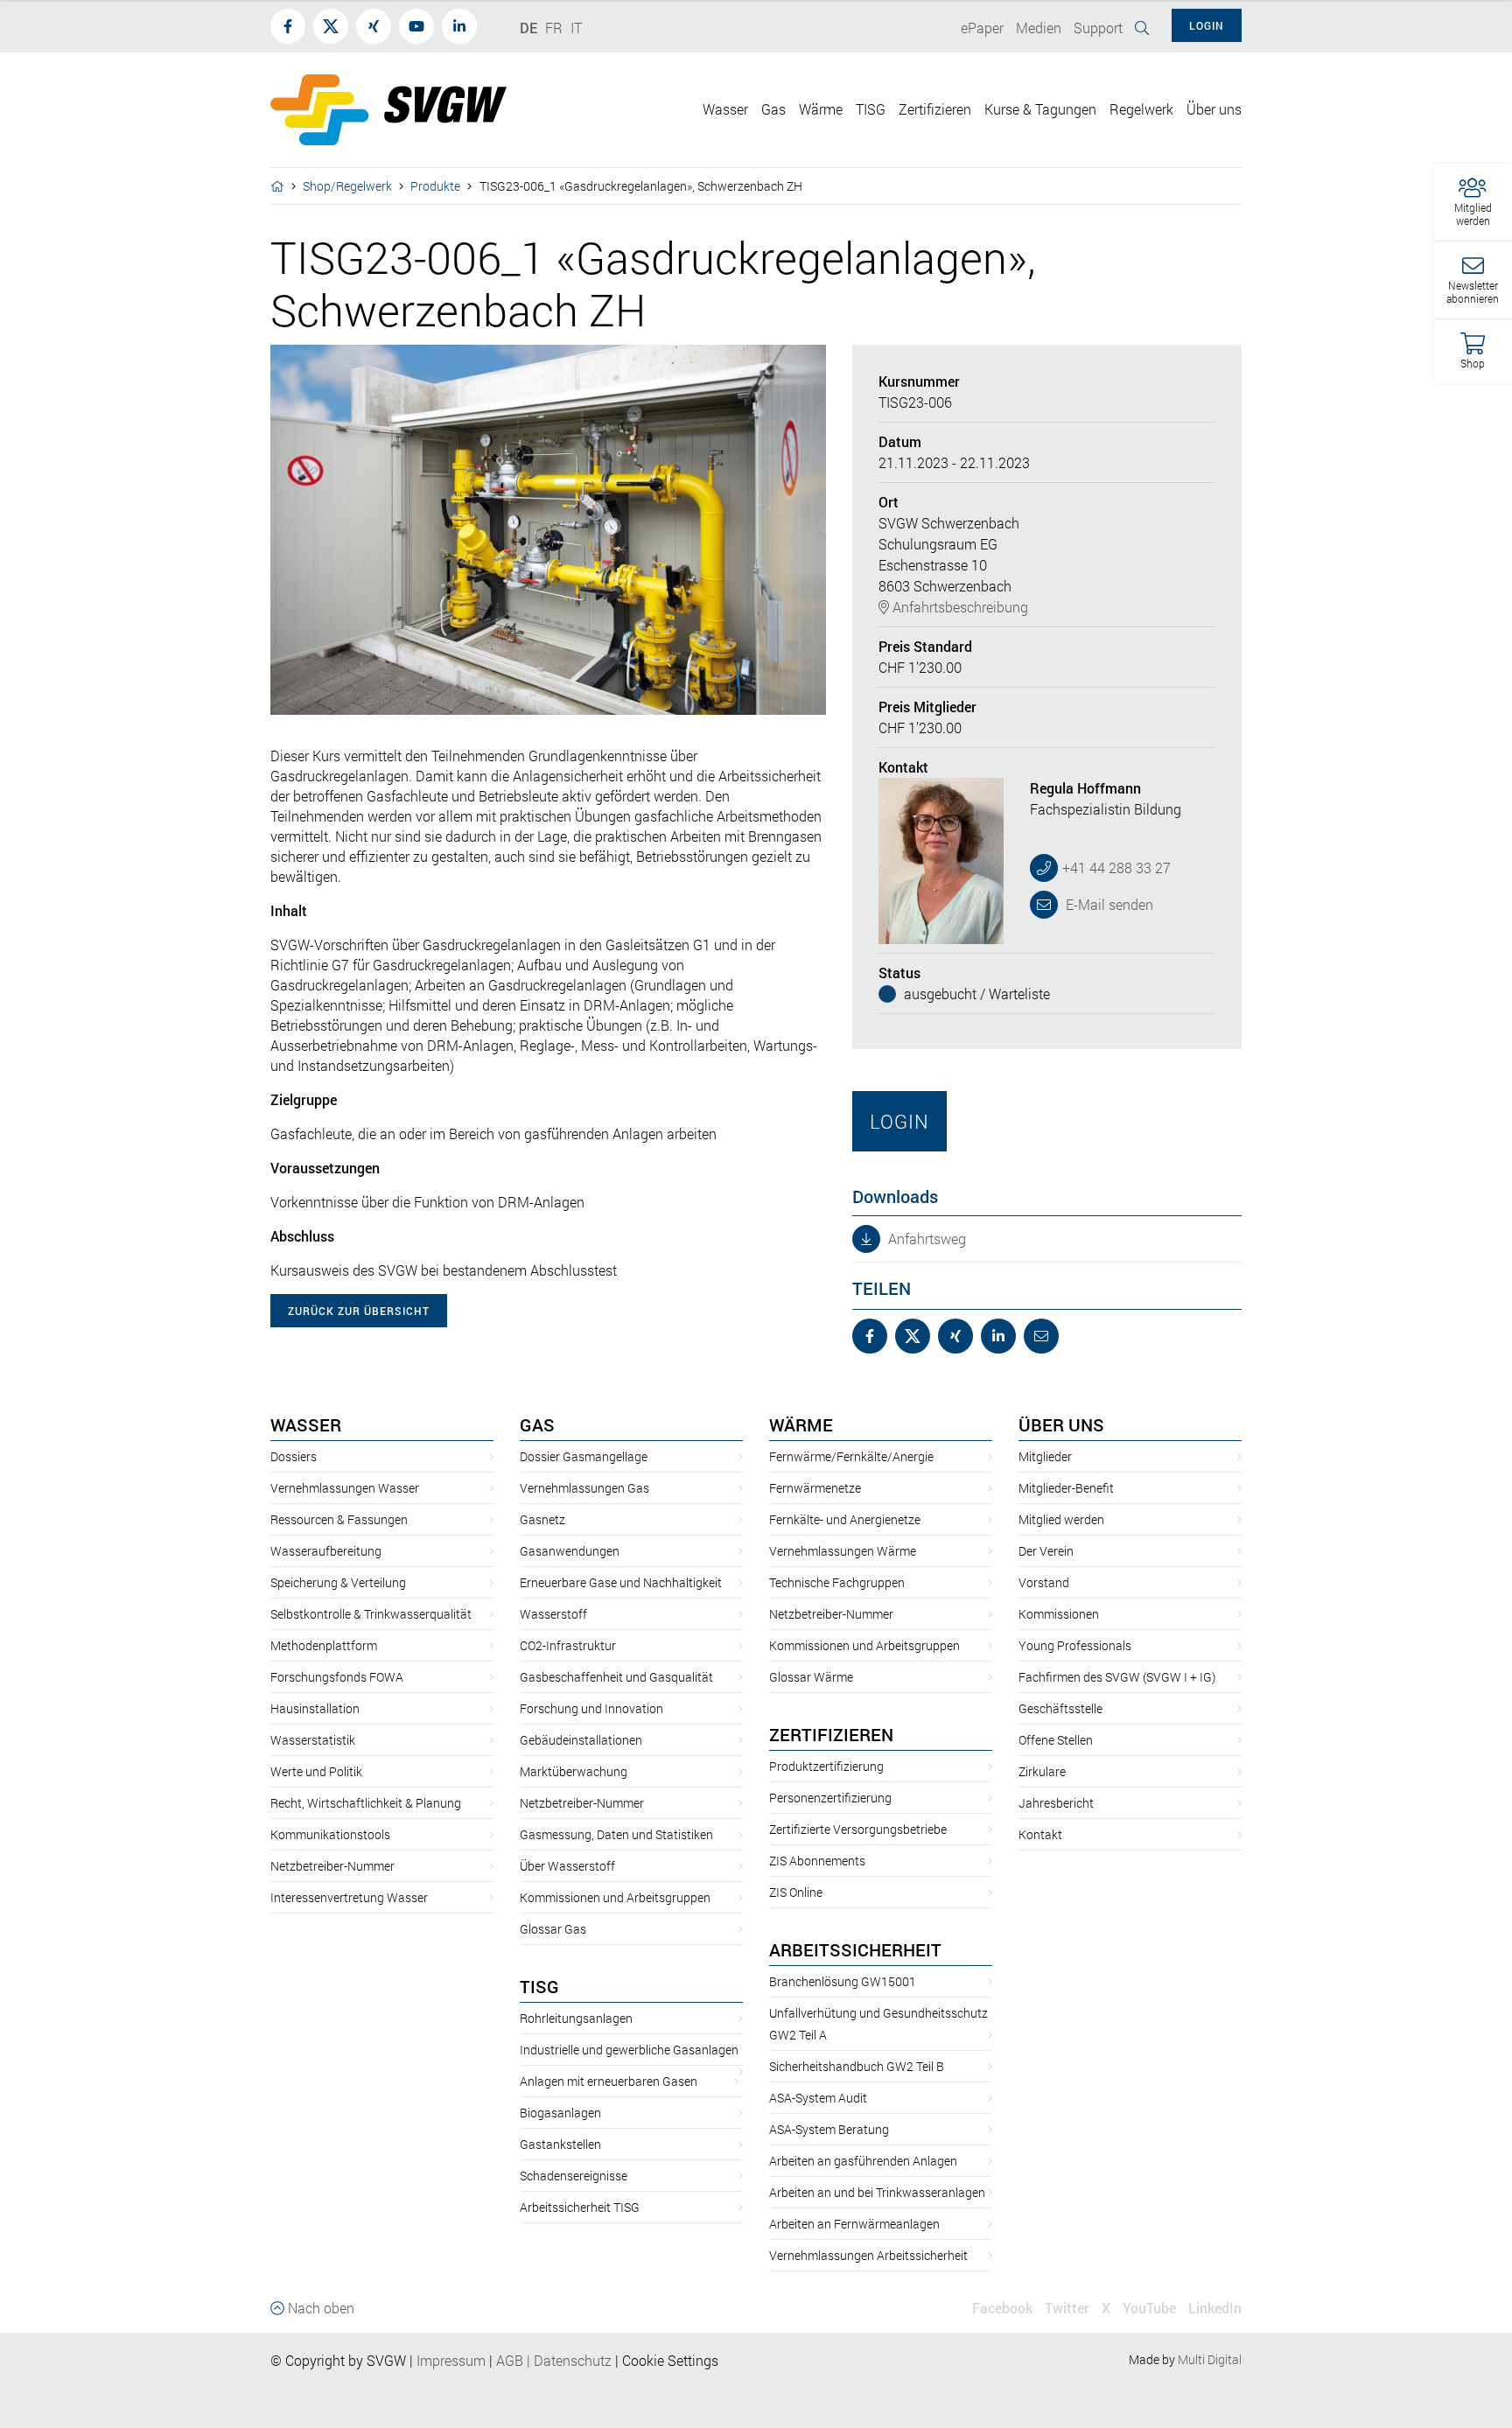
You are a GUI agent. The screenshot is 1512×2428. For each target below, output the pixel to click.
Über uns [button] (1214, 109)
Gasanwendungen (570, 1551)
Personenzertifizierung (830, 1798)
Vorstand (1044, 1582)
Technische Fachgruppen (837, 1582)
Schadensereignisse (574, 2176)
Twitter (1067, 2308)
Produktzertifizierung (826, 1766)
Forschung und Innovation (591, 1708)
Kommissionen (1059, 1614)
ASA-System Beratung (829, 2129)
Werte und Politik (316, 1771)
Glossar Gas (553, 1929)
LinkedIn (1215, 2308)
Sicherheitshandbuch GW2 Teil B (857, 2066)
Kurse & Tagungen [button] (1040, 109)
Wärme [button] (821, 109)
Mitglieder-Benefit (1066, 1488)
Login (899, 1121)
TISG (539, 1986)
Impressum (451, 2360)
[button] (1473, 203)
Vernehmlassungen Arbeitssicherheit (868, 2255)
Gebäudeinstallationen (581, 1740)
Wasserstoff (553, 1614)
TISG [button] (871, 109)
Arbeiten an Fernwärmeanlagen (854, 2224)
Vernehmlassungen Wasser (345, 1488)
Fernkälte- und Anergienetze (845, 1519)
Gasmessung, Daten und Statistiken (616, 1834)
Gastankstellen (560, 2144)
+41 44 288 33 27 (1116, 868)
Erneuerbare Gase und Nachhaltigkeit (621, 1582)
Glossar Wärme (811, 1677)
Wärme (801, 1424)
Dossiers (294, 1456)
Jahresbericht (1056, 1803)
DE (528, 28)
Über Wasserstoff (567, 1866)
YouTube (1149, 2308)
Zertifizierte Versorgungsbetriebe (858, 1829)
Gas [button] (773, 109)
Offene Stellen (1056, 1740)
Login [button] (1207, 25)
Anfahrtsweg (925, 1238)
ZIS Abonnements (817, 1861)
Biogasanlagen (560, 2113)
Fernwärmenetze (815, 1488)
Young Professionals (1075, 1645)
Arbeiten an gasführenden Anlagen (863, 2161)
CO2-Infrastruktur (568, 1645)
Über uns (1061, 1424)
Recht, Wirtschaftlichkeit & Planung (366, 1803)
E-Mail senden (1108, 904)
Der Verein (1046, 1551)
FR (554, 28)
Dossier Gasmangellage (584, 1456)
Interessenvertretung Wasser (349, 1897)
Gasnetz (542, 1519)
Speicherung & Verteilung (338, 1582)
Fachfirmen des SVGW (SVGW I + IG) (1117, 1677)
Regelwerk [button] (1141, 109)
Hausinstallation (315, 1708)
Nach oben (319, 2308)
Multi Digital (1210, 2359)
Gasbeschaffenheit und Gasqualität (616, 1677)
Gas (537, 1424)
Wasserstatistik (313, 1740)
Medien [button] (1039, 28)
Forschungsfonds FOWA (337, 1677)
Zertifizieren (831, 1734)
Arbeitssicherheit (855, 1949)
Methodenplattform (324, 1645)
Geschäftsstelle (1060, 1708)
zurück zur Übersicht (359, 1311)
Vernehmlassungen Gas (584, 1488)
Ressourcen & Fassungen (339, 1519)
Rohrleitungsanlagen (576, 2018)
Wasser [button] (725, 109)
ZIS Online (796, 1892)
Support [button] (1098, 28)
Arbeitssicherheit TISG (580, 2207)
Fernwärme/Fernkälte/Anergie (851, 1456)
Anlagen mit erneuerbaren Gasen (609, 2081)
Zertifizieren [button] (935, 109)
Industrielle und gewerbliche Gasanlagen (629, 2050)
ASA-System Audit (818, 2098)
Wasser (306, 1424)
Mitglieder (1045, 1456)
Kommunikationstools (330, 1834)
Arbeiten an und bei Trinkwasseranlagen (877, 2192)
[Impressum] (487, 2360)
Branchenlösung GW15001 (843, 1981)
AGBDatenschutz (554, 2360)
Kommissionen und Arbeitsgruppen (615, 1897)
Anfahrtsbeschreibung (959, 607)
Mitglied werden (1061, 1519)
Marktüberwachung (574, 1771)
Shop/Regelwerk (347, 186)
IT (576, 28)
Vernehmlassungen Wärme (843, 1551)
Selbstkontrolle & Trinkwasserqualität (371, 1614)
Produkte (435, 186)
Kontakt (1040, 1834)
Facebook (1002, 2308)
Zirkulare (1042, 1771)
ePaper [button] (982, 28)
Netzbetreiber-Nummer (332, 1866)
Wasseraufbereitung (326, 1551)
